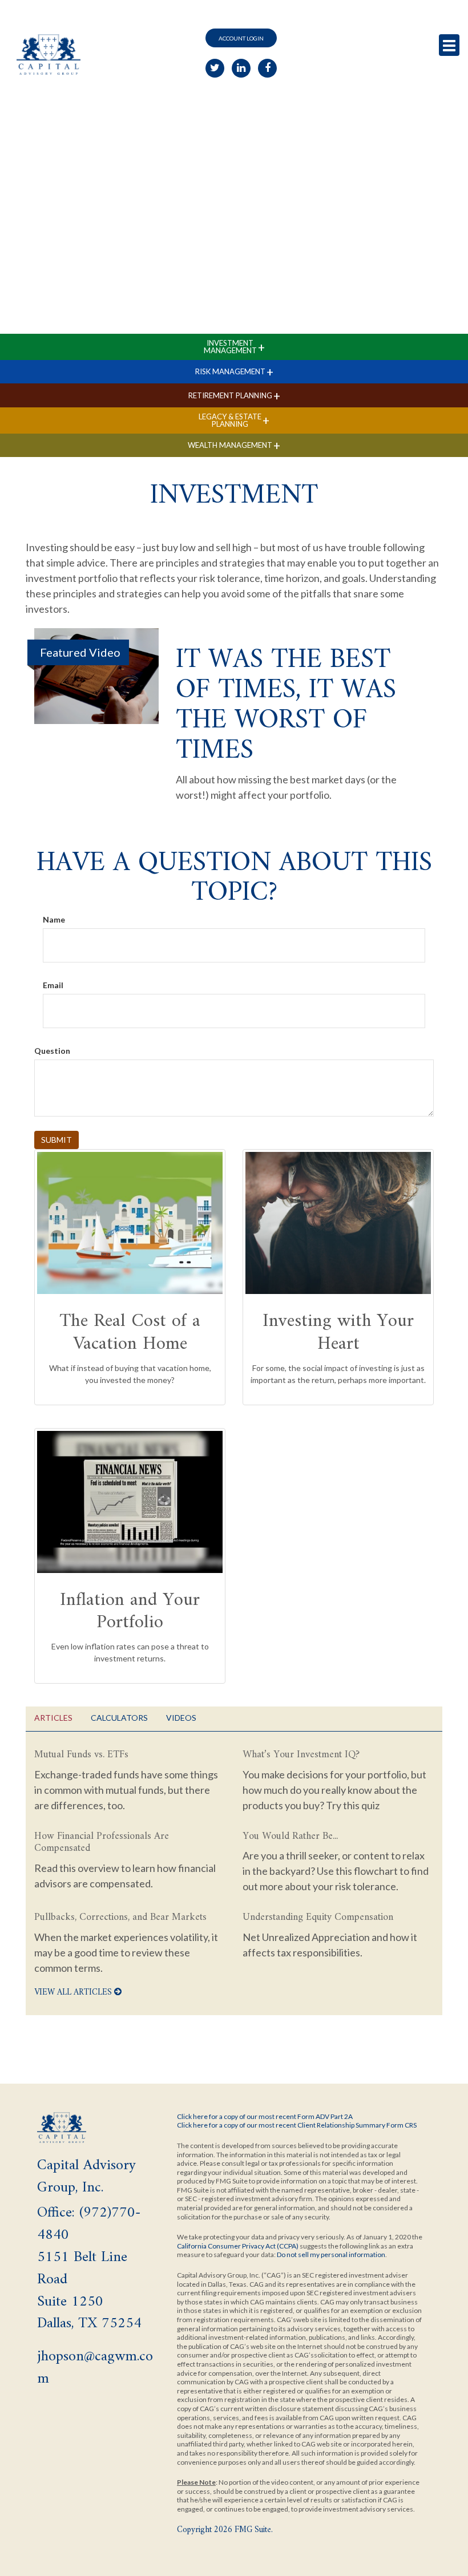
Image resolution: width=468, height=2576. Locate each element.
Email (53, 985)
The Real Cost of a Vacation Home (130, 1333)
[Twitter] (215, 68)
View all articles (74, 1993)
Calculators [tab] (119, 1718)
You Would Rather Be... (290, 1836)
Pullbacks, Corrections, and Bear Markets (120, 1917)
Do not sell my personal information (331, 2254)
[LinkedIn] (241, 68)
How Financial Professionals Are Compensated (102, 1843)
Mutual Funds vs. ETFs (81, 1755)
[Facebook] (267, 68)
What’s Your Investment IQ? (301, 1755)
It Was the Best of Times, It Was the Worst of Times (286, 705)
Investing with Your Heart (338, 1333)
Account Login (241, 38)
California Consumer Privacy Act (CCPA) (238, 2246)
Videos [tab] (181, 1718)
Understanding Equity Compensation (318, 1917)
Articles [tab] (53, 1718)
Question (52, 1051)
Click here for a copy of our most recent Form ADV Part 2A (265, 2116)
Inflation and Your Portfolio (130, 1612)
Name (54, 919)
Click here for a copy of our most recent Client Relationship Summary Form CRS (297, 2125)
